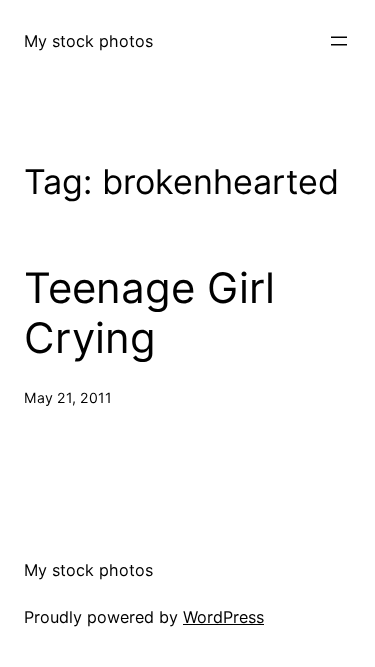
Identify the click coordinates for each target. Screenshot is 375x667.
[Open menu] (339, 41)
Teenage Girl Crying (149, 313)
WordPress (223, 617)
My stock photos (88, 41)
